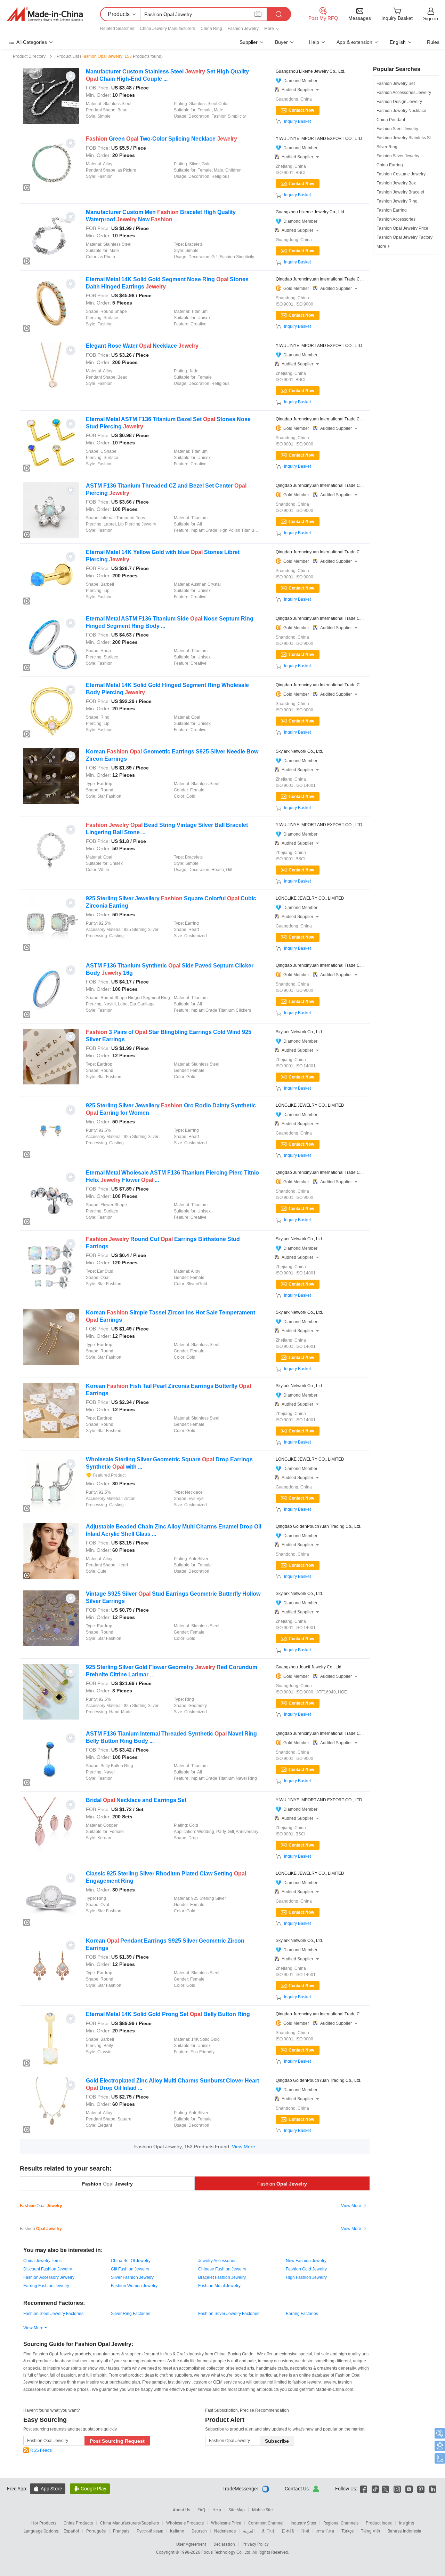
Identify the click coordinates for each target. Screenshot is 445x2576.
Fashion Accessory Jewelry (49, 2277)
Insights (407, 2523)
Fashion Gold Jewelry (306, 2269)
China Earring (390, 165)
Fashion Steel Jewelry (397, 129)
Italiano (177, 2531)
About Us (181, 2510)
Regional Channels (341, 2523)
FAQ (201, 2510)
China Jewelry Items (42, 2261)
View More (244, 2147)
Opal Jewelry (282, 2184)
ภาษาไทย (325, 2531)
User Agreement (191, 2544)
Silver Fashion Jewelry (132, 2277)
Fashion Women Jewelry (134, 2286)
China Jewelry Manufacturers (167, 29)
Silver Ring (387, 147)
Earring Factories (302, 2314)
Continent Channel (266, 2523)
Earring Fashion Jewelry (46, 2286)
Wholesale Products (185, 2523)
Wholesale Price (226, 2523)
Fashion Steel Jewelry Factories (53, 2314)
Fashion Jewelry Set (396, 84)
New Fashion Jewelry (306, 2261)
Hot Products (44, 2523)
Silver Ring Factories (131, 2314)
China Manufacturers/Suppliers (130, 2523)
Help (314, 42)
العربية (249, 2531)
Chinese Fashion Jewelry (222, 2269)
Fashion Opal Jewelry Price (402, 228)
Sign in (431, 18)
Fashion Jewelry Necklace (401, 111)
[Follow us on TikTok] (375, 2488)
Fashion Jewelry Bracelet (400, 192)
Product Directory (29, 56)
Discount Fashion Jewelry (48, 2269)
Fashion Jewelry (243, 29)
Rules (433, 42)
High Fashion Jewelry (306, 2277)
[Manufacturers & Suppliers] (45, 14)
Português (96, 2531)
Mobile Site (262, 2510)
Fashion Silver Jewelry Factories (229, 2314)
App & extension (354, 42)
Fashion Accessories (396, 219)
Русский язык (150, 2531)
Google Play (90, 2488)
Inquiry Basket (297, 121)
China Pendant (391, 120)
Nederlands (225, 2531)
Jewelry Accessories (217, 2261)
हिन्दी (305, 2531)
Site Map (237, 2510)
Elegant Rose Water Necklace (142, 346)
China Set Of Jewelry (131, 2261)
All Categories (32, 42)
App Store (48, 2488)
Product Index (379, 2523)
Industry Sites (303, 2523)
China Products (78, 2523)
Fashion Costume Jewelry (401, 174)
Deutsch (199, 2531)
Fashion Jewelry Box (396, 183)
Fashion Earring (392, 210)
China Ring (211, 29)
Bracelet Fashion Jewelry (222, 2277)
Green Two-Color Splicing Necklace (161, 139)
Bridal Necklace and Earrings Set (136, 1800)
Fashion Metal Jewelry (219, 2286)
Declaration (224, 2544)
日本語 (288, 2531)
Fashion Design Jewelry (399, 102)
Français (121, 2531)
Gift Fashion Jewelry (130, 2269)
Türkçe (347, 2531)
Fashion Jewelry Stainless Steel (407, 138)
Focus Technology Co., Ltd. (227, 2552)
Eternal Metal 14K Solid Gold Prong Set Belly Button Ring (168, 2014)
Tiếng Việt (371, 2531)
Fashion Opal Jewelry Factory (404, 237)
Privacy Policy (256, 2544)
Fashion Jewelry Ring (397, 201)
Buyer (281, 42)
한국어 (268, 2531)
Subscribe (277, 2441)
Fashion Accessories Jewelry (404, 93)
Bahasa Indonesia (404, 2531)
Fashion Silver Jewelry (398, 156)
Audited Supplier (300, 90)
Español (71, 2531)
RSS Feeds (41, 2450)
